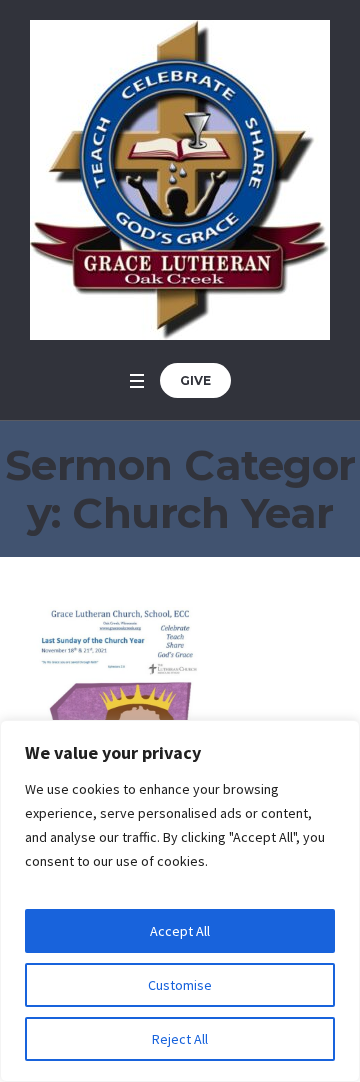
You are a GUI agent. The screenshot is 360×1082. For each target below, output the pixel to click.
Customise (180, 985)
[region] (180, 901)
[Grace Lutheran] (180, 180)
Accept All (180, 931)
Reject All (180, 1039)
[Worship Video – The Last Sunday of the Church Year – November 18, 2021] (120, 707)
